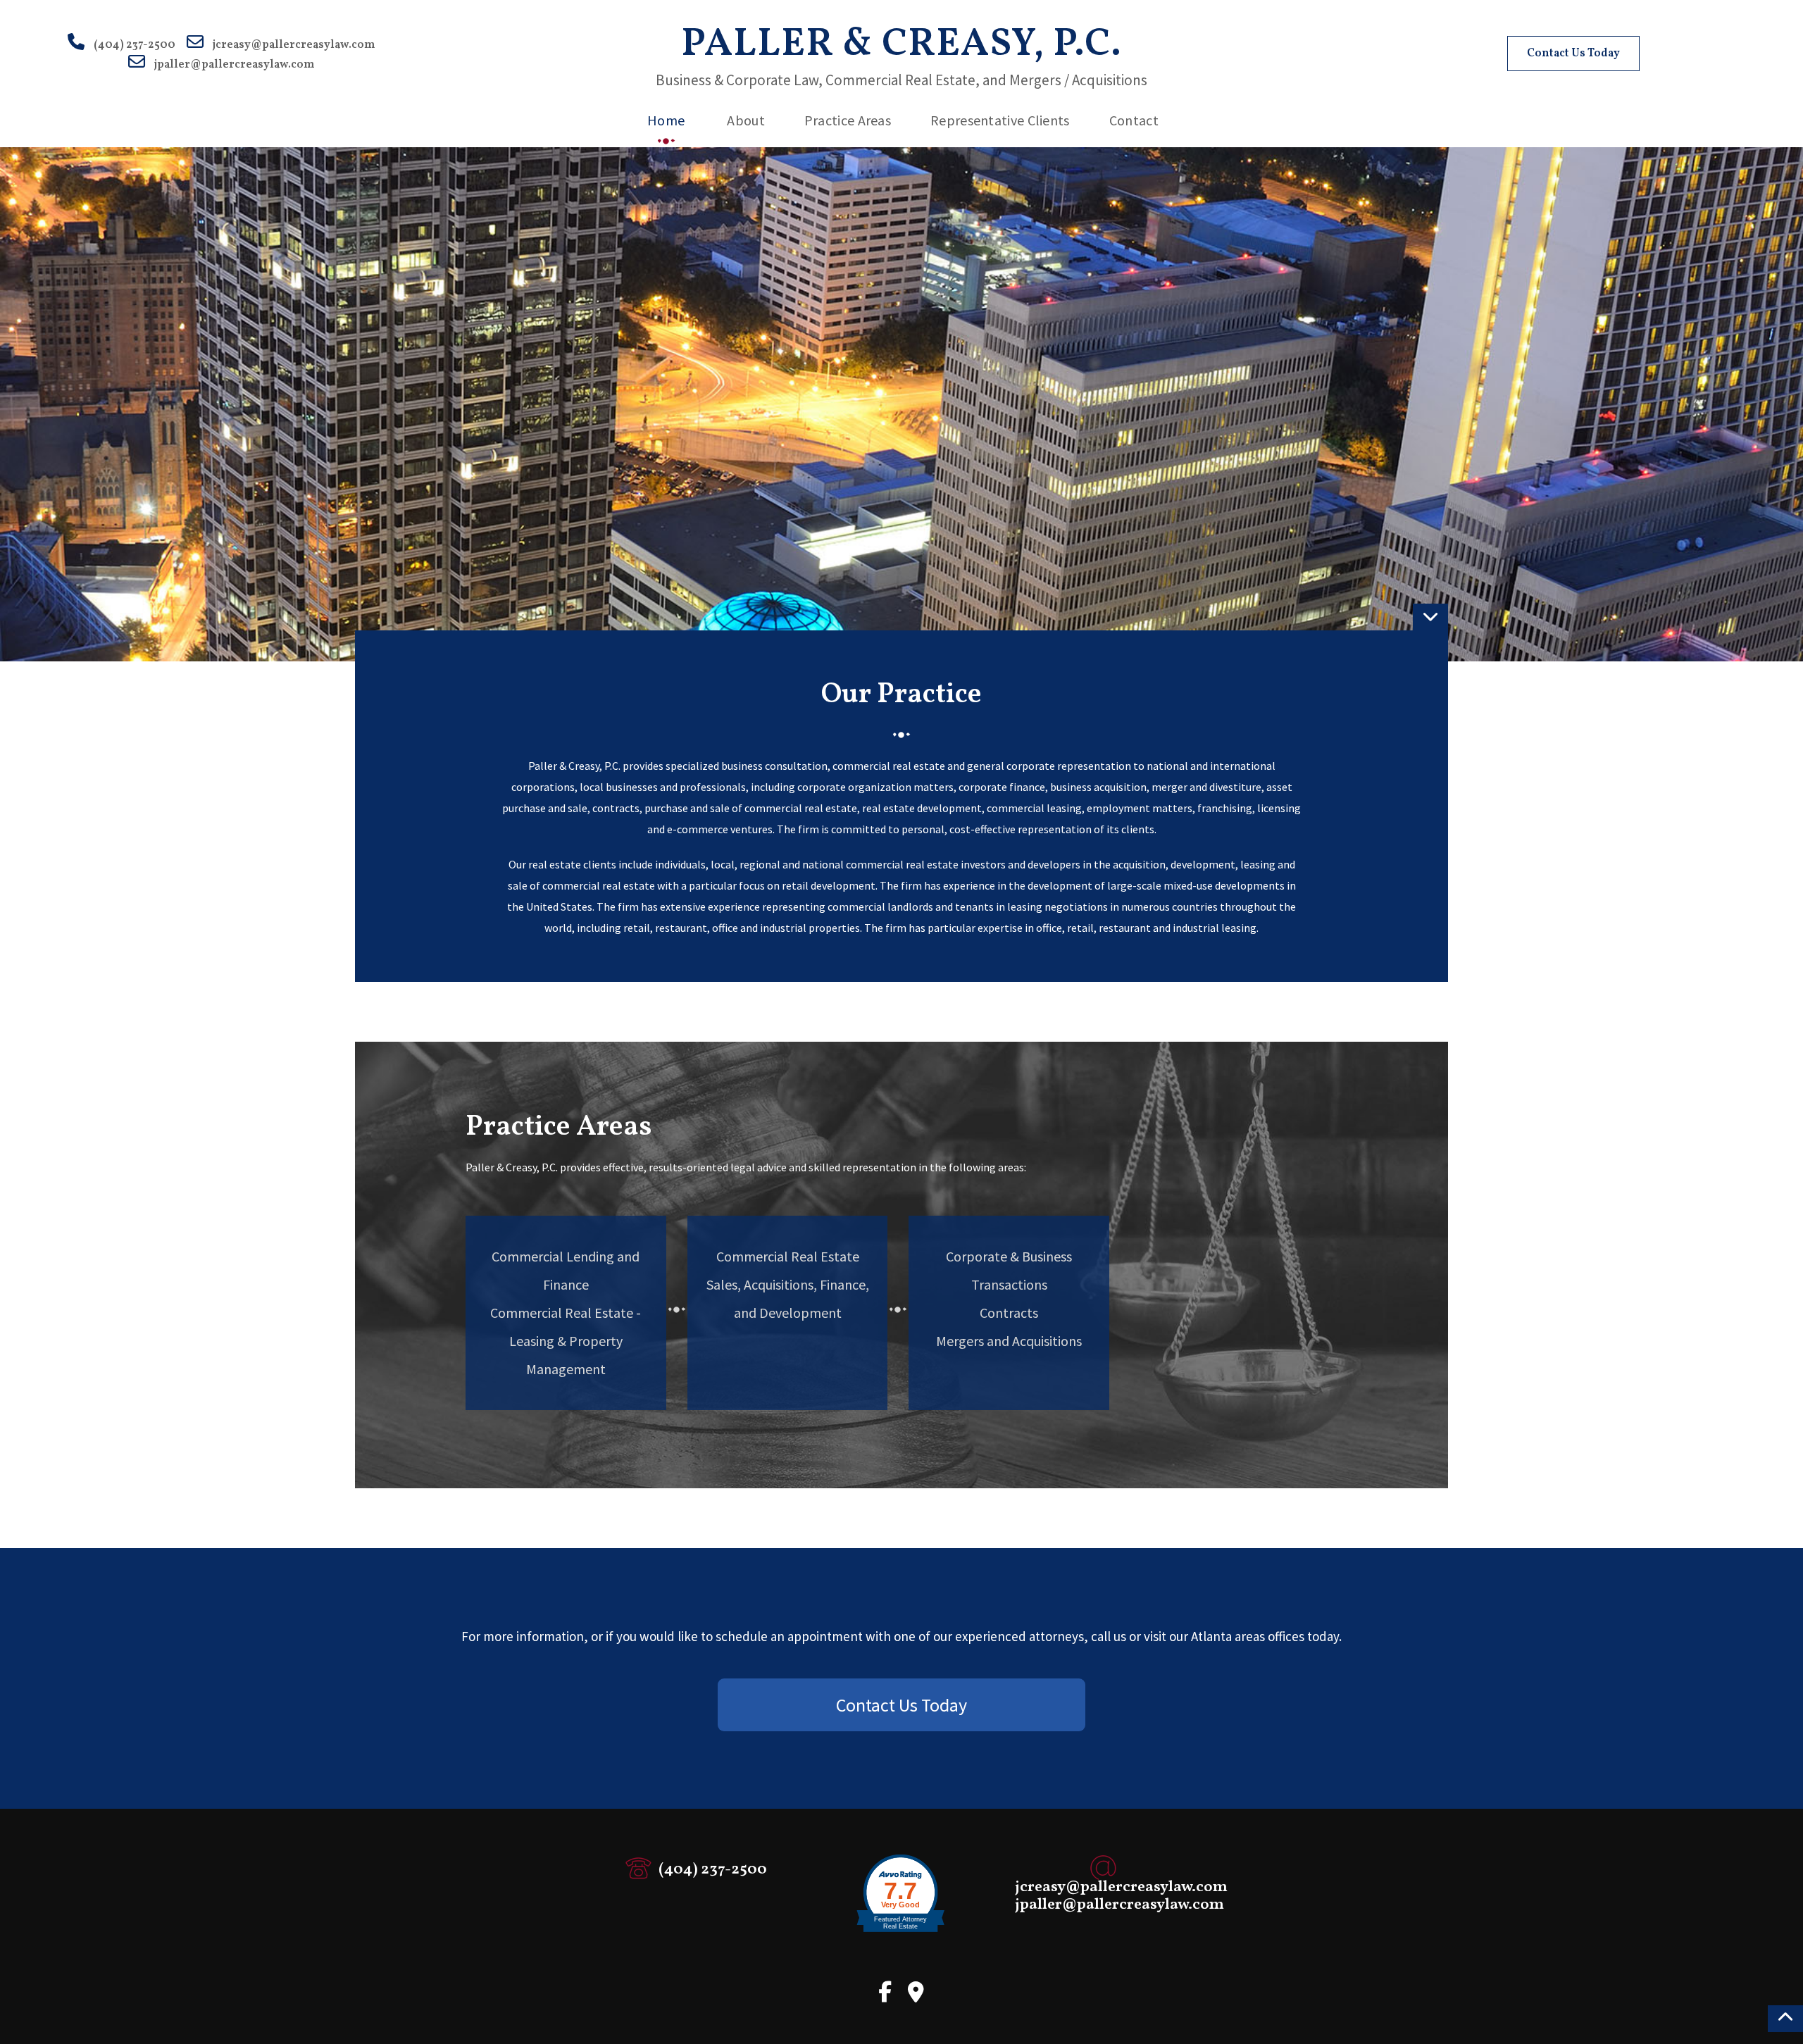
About (746, 120)
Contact (1134, 120)
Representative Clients (1000, 120)
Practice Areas (848, 120)
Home (666, 120)
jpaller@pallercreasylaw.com (234, 65)
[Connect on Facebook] (885, 1997)
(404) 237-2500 (135, 45)
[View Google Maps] (916, 1997)
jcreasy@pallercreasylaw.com (294, 45)
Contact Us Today (1573, 54)
